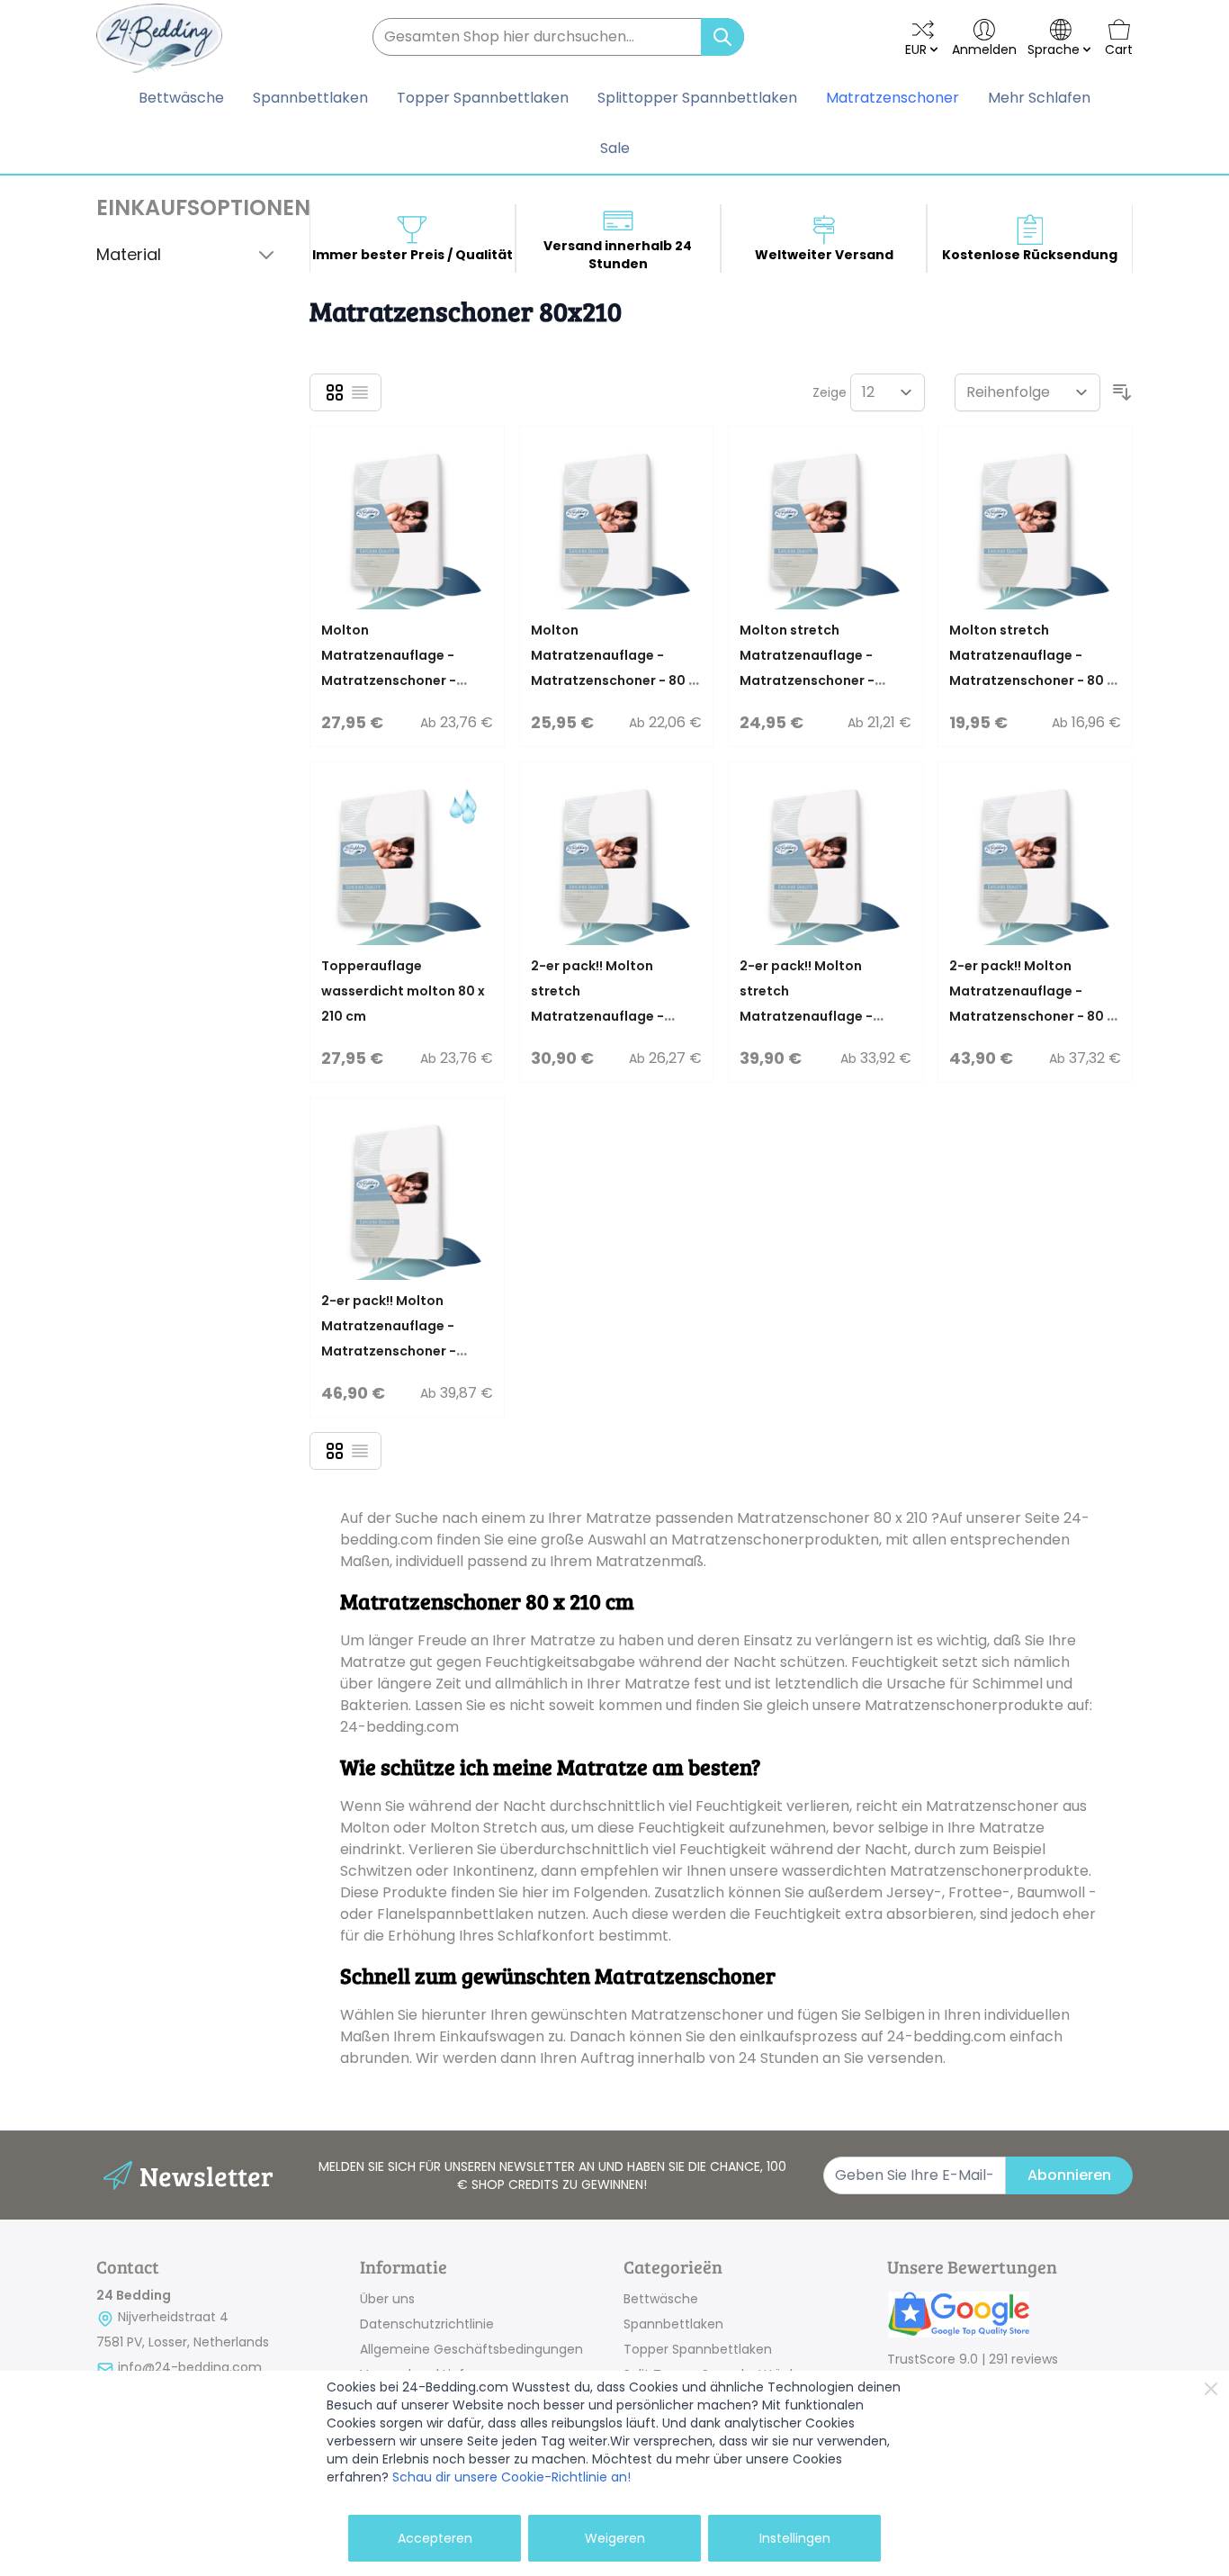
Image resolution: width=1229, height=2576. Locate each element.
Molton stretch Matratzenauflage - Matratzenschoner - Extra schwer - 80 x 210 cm (814, 680)
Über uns (387, 2299)
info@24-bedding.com (190, 2367)
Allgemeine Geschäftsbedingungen (471, 2349)
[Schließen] (1211, 2389)
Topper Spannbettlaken (698, 2349)
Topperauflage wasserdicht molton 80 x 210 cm (403, 991)
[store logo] (159, 38)
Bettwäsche (661, 2299)
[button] (188, 208)
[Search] (722, 37)
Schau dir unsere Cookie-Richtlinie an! (511, 2477)
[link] (1010, 2316)
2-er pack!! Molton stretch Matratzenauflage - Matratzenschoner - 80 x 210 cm (613, 1016)
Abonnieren (1069, 2175)
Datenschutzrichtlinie (427, 2324)
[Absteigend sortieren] (1122, 392)
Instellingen (795, 2538)
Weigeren (615, 2538)
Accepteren (435, 2538)
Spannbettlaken (673, 2324)
